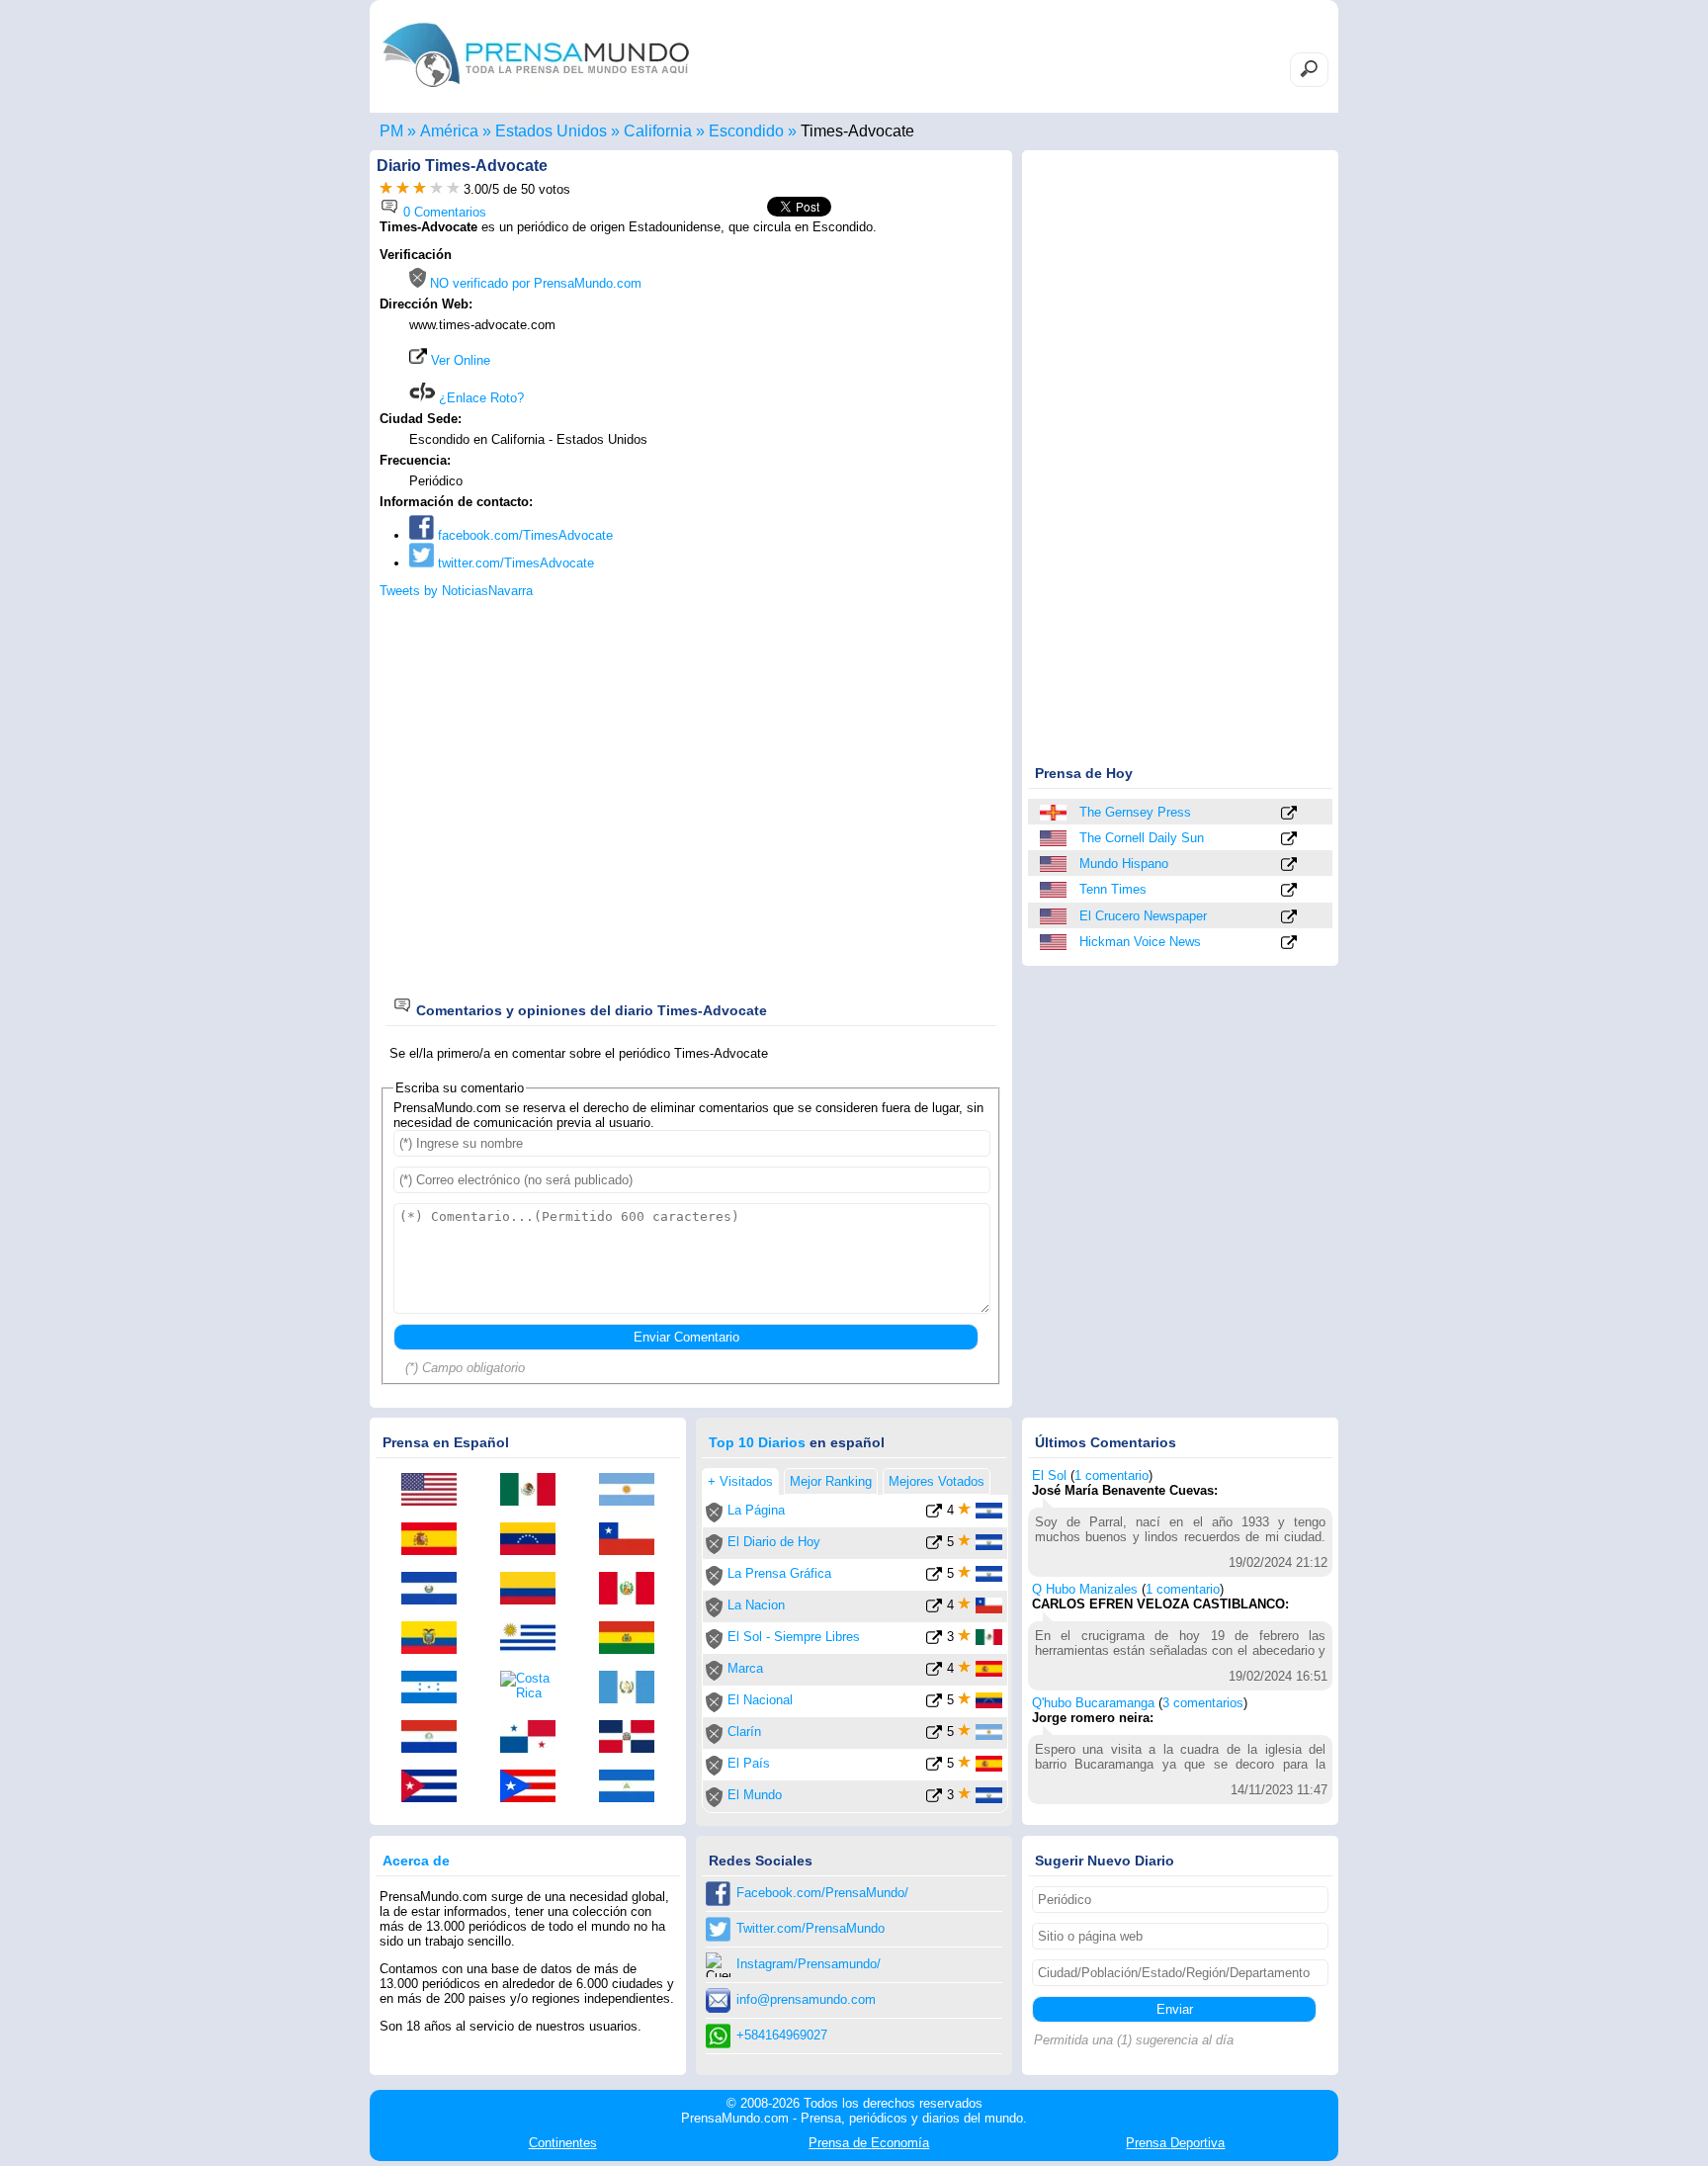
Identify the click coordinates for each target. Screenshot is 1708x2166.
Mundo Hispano (1124, 864)
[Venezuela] (535, 1540)
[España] (436, 1540)
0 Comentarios (443, 212)
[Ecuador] (436, 1639)
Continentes (563, 2143)
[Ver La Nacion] (934, 1609)
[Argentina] (634, 1491)
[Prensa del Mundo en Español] (536, 92)
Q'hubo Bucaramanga (1093, 1703)
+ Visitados (740, 1481)
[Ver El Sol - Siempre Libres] (934, 1641)
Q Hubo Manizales (1085, 1589)
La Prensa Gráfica (779, 1573)
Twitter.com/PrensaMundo (811, 1928)
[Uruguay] (535, 1639)
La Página (756, 1510)
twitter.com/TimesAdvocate (514, 563)
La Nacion (756, 1605)
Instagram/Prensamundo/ (809, 1964)
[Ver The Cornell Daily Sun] (1289, 840)
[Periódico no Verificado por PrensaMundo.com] (714, 1518)
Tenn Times (1113, 889)
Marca (745, 1668)
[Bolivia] (634, 1639)
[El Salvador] (436, 1590)
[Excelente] (453, 189)
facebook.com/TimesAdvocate (523, 535)
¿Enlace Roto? (479, 398)
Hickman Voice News (1140, 942)
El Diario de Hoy (774, 1542)
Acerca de (416, 1861)
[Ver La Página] (934, 1514)
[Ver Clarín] (934, 1735)
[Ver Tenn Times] (1289, 891)
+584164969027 (782, 2035)
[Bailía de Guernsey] (1055, 813)
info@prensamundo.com (806, 1999)
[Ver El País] (934, 1767)
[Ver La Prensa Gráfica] (934, 1577)
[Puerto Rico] (535, 1787)
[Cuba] (436, 1787)
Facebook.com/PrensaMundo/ (822, 1893)
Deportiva (1175, 2143)
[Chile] (634, 1540)
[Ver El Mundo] (934, 1799)
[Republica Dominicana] (634, 1738)
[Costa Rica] (535, 1686)
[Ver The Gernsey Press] (1289, 814)
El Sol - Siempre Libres (794, 1637)
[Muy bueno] (436, 189)
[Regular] (403, 189)
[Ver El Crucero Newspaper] (1289, 918)
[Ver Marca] (934, 1672)
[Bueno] (420, 189)
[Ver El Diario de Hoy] (934, 1546)
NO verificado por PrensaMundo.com (534, 283)
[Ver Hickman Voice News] (1289, 944)
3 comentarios (1203, 1703)
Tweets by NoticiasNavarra (456, 591)
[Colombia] (535, 1590)
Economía (869, 2143)
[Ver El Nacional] (934, 1704)
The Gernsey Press (1135, 812)
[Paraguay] (436, 1738)
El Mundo (755, 1795)
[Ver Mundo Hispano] (1289, 866)
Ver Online (459, 360)
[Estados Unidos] (1055, 838)
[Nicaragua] (634, 1787)
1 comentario (1111, 1475)
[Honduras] (436, 1689)
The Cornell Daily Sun (1142, 838)
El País (749, 1763)
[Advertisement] (836, 373)
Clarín (744, 1732)
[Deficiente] (386, 189)
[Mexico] (535, 1491)
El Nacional (760, 1700)
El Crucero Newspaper (1143, 916)
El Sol (1049, 1475)
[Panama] (535, 1738)
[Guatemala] (634, 1689)
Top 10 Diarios (757, 1442)
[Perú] (634, 1590)
